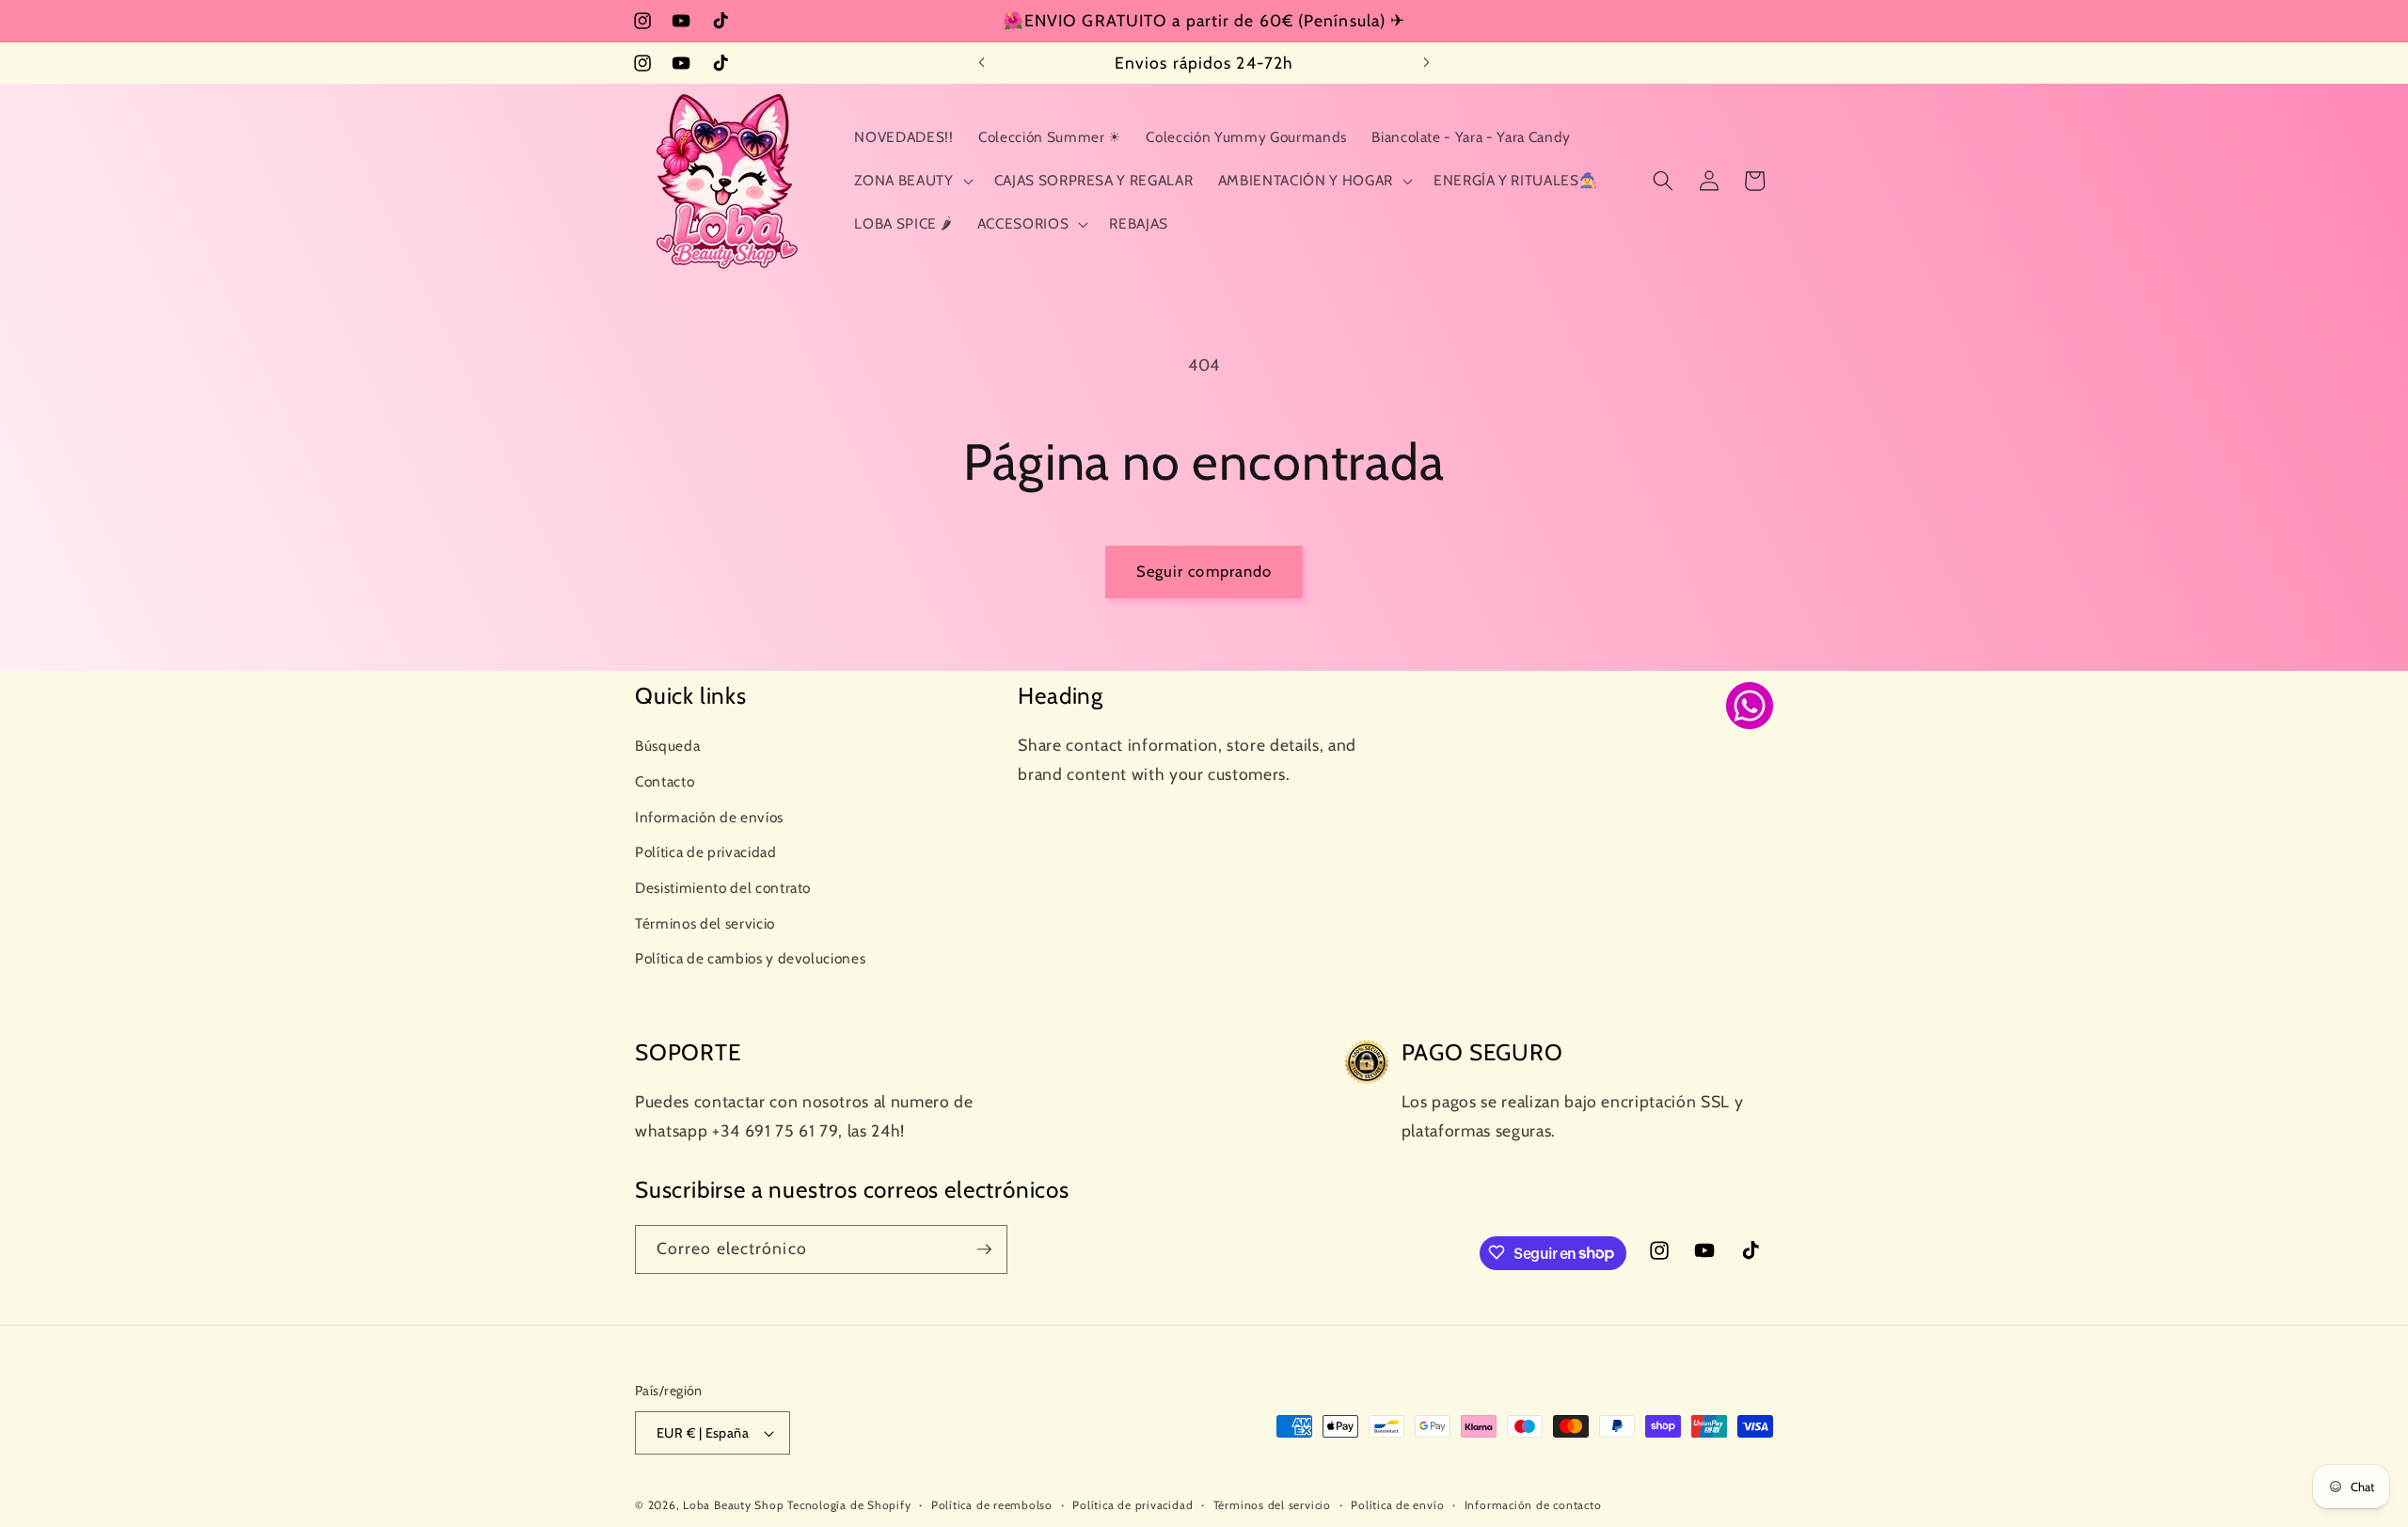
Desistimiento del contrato (723, 887)
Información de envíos (709, 816)
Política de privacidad (706, 852)
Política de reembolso (992, 1505)
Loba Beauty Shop (733, 1505)
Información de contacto (1533, 1505)
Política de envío (1397, 1505)
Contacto (665, 780)
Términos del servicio (705, 923)
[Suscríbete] (984, 1249)
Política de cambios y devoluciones (750, 958)
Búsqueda (667, 746)
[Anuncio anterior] (982, 63)
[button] (911, 181)
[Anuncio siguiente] (1427, 63)
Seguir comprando (1204, 571)
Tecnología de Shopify (849, 1505)
